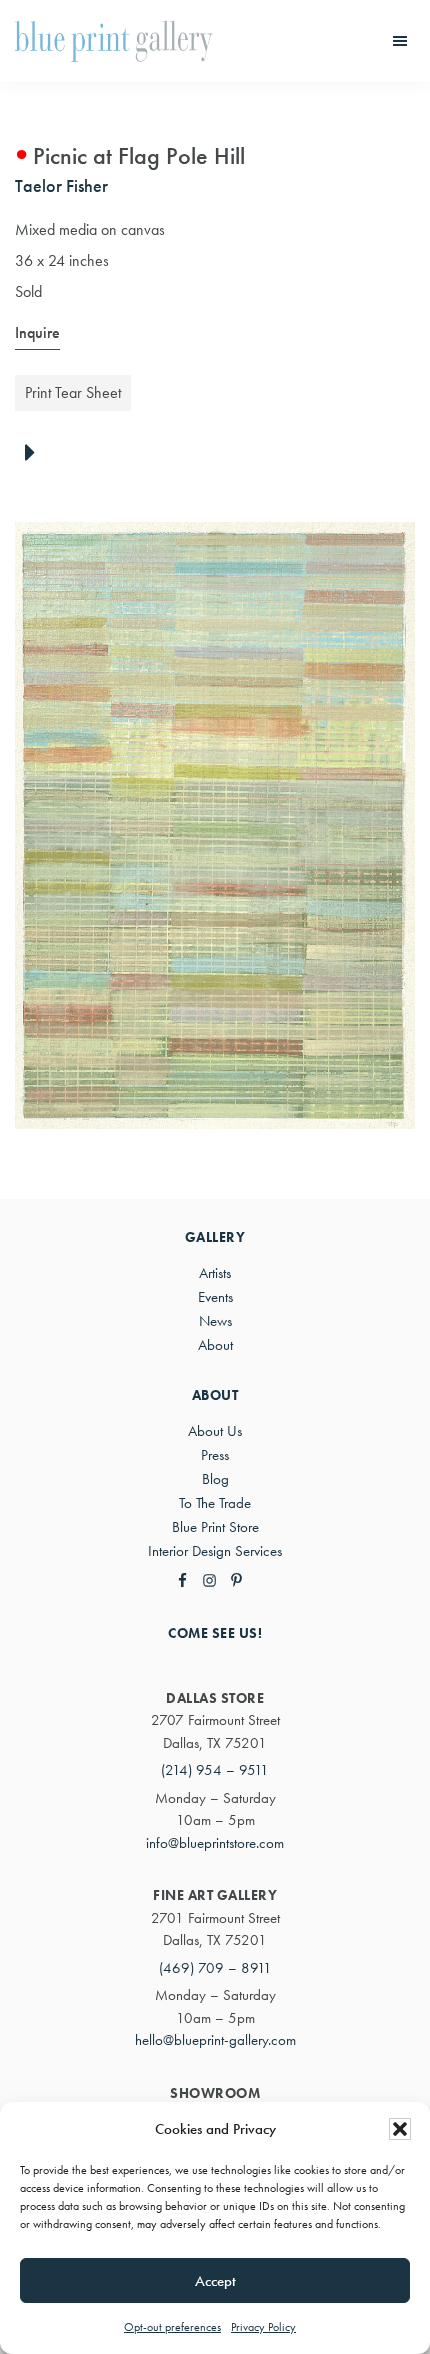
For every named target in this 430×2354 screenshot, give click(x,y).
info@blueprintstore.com (215, 1843)
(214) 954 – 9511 (215, 1770)
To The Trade (215, 1503)
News (215, 1321)
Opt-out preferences (172, 2327)
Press (215, 1455)
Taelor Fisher (61, 185)
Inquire (37, 332)
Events (215, 1297)
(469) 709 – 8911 (215, 1968)
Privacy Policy (263, 2327)
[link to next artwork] (35, 454)
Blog (215, 1479)
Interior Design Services (215, 1551)
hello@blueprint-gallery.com (215, 2040)
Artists (215, 1273)
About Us (215, 1431)
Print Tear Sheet (73, 392)
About (215, 1345)
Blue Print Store (215, 1527)
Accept (215, 2281)
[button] (400, 2129)
